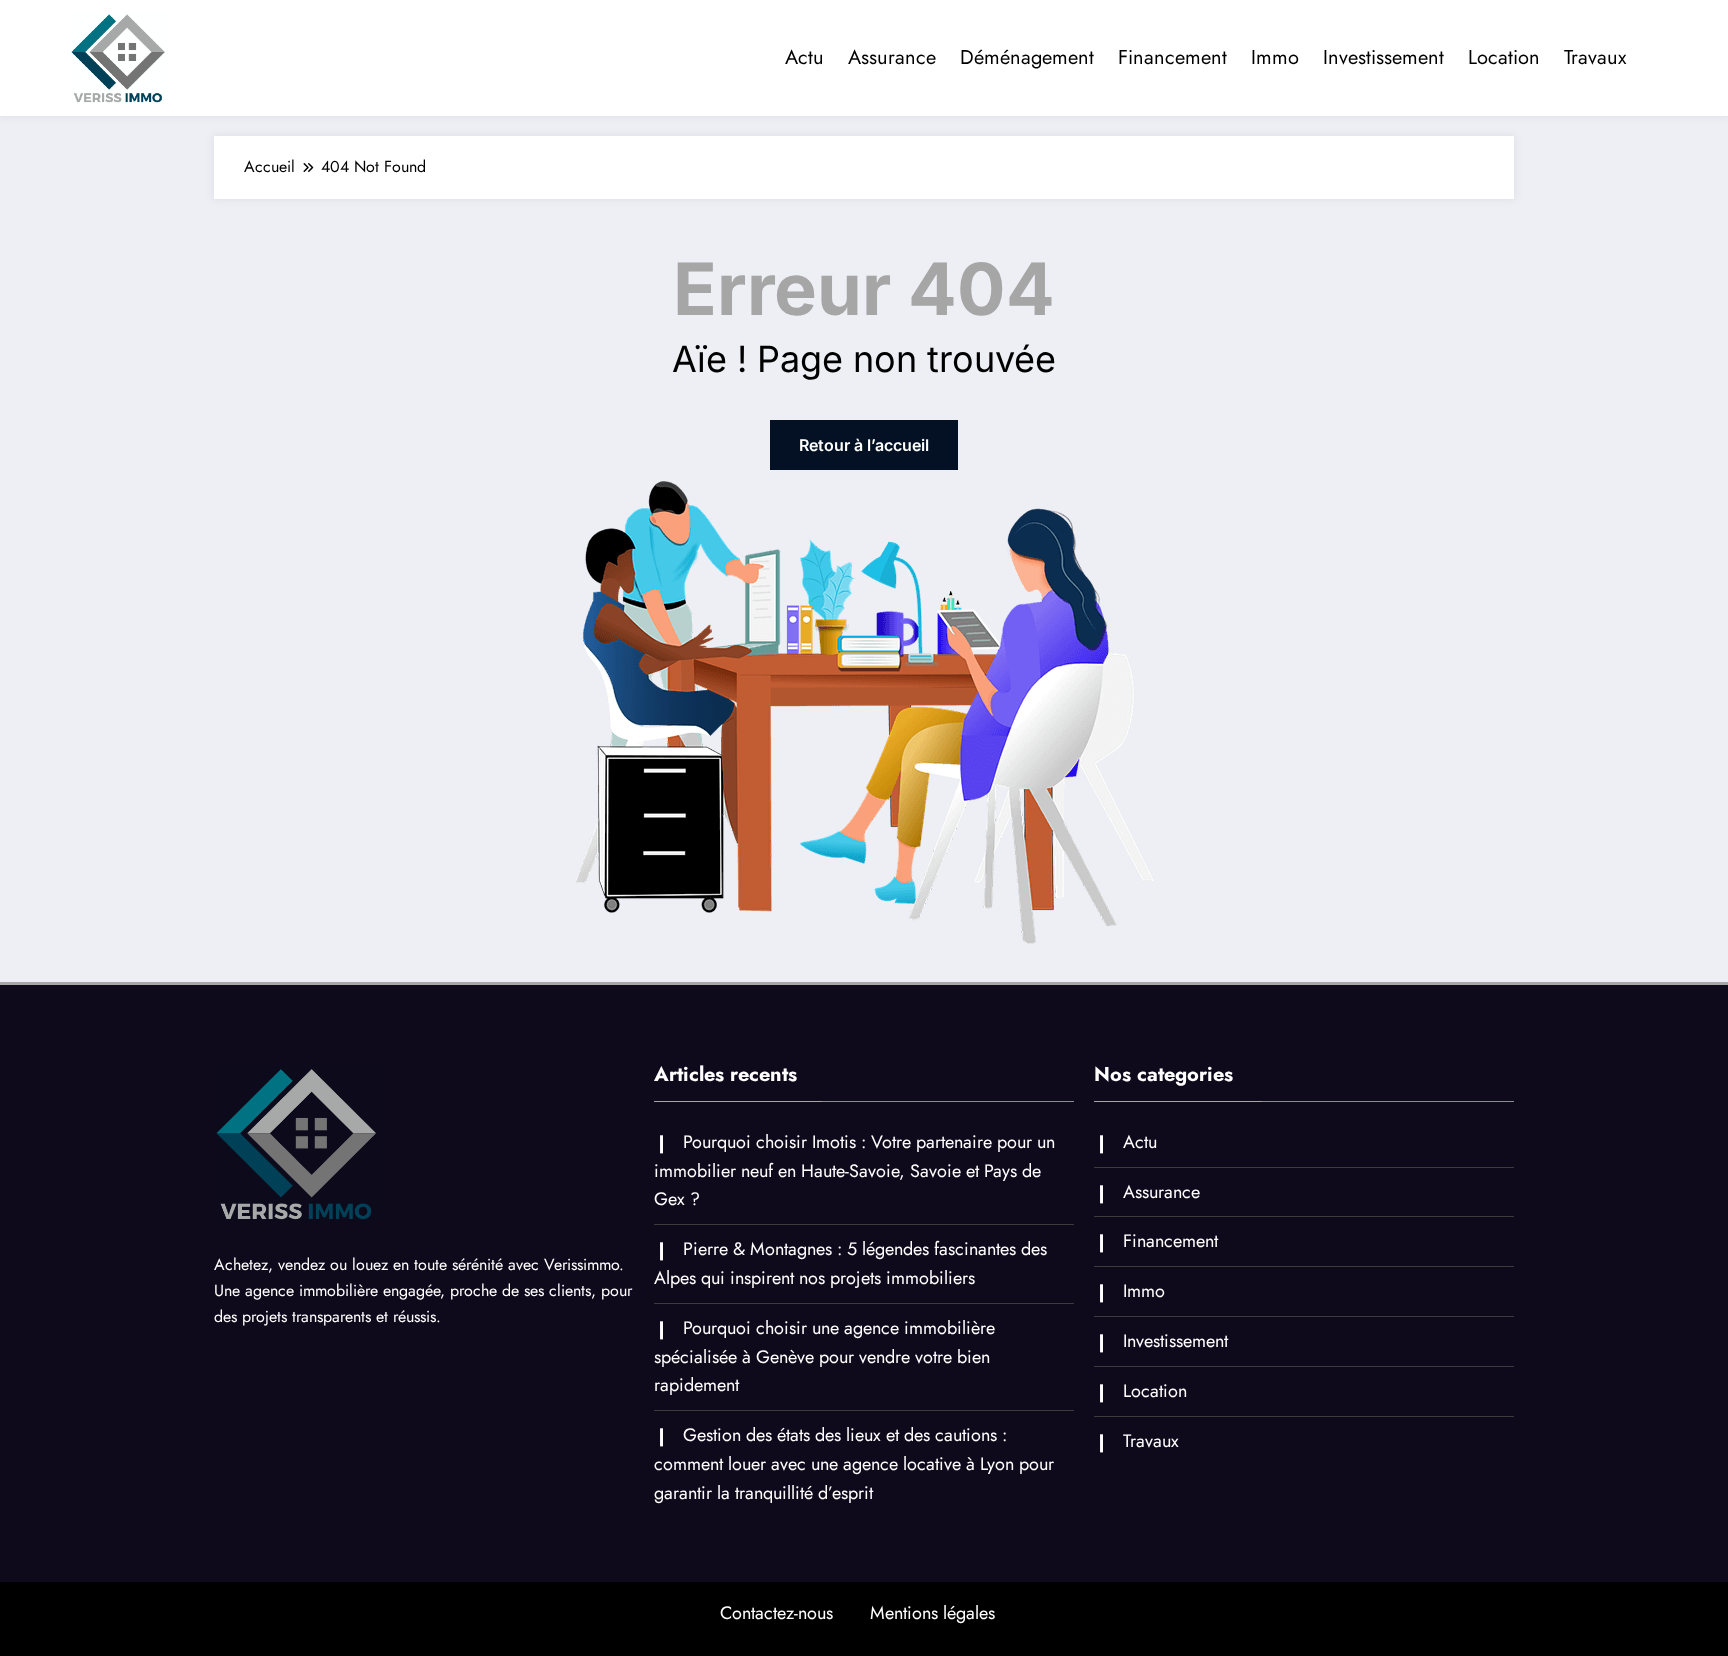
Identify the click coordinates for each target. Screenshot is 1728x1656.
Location (1504, 57)
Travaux (1595, 57)
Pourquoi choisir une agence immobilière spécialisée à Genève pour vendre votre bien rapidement (824, 1357)
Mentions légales (932, 1613)
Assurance (892, 57)
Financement (1172, 57)
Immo (1275, 57)
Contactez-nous (776, 1613)
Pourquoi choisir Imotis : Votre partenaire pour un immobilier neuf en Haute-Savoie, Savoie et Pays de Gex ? (854, 1171)
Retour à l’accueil (864, 445)
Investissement (1383, 57)
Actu (804, 57)
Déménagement (1027, 57)
